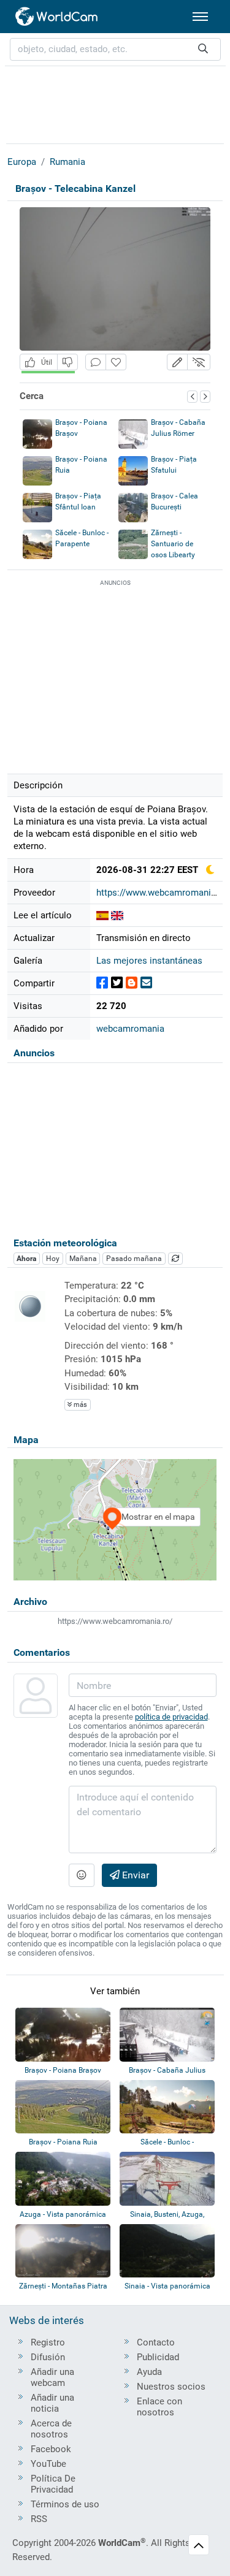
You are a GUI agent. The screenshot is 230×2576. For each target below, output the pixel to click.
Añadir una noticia (52, 2403)
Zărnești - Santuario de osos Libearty (173, 544)
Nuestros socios (171, 2387)
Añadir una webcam (52, 2377)
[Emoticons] (82, 1875)
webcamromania (130, 1029)
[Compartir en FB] (102, 983)
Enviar (134, 1875)
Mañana (83, 1259)
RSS (39, 2519)
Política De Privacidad (53, 2484)
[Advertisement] (115, 103)
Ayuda (149, 2372)
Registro (48, 2342)
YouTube (48, 2464)
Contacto (156, 2342)
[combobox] (115, 49)
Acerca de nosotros (51, 2429)
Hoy (53, 1259)
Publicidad (158, 2357)
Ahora (26, 1259)
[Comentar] (96, 362)
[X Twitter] (117, 983)
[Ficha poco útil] (67, 362)
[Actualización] (175, 1259)
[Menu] (200, 17)
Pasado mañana (134, 1259)
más (79, 1405)
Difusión (48, 2357)
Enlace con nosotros (159, 2407)
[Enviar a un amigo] (146, 983)
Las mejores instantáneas (149, 961)
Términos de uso (65, 2504)
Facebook (51, 2449)
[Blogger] (132, 983)
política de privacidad (171, 1717)
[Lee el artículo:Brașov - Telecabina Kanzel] (102, 915)
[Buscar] (203, 49)
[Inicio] (57, 17)
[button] (177, 362)
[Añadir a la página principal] (116, 362)
